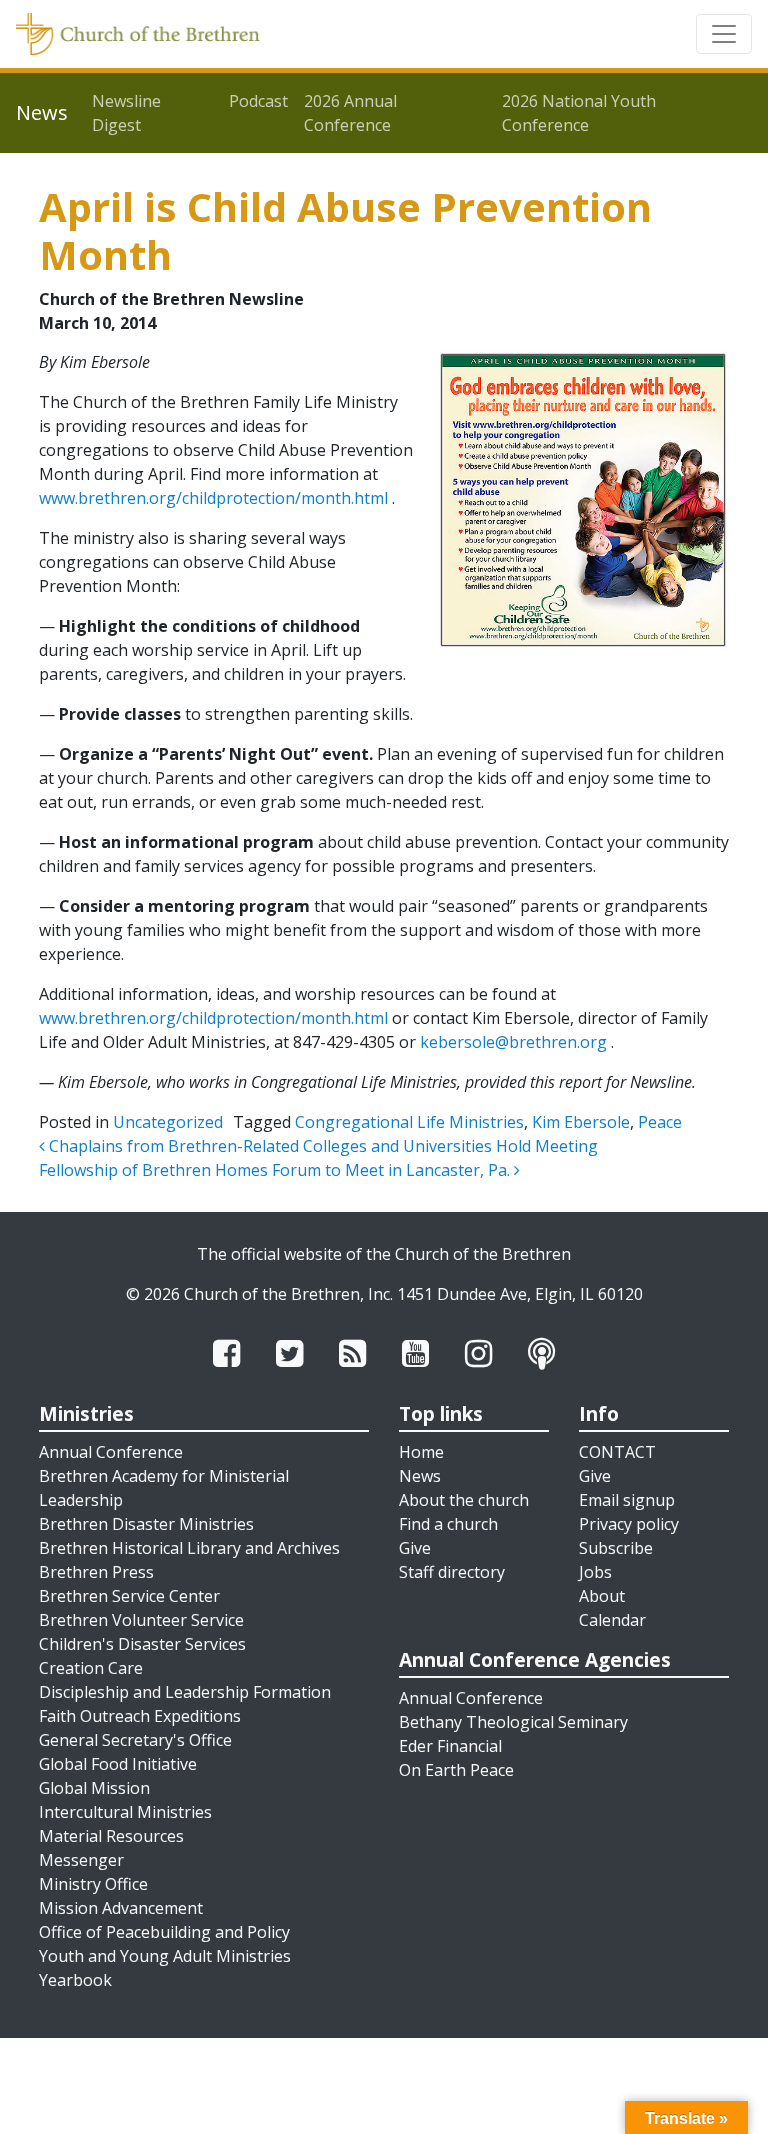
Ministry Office (93, 1884)
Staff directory (452, 1572)
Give (415, 1548)
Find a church (448, 1524)
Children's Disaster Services (142, 1644)
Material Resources (111, 1836)
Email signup (627, 1500)
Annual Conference (111, 1452)
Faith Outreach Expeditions (140, 1716)
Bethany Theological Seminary (513, 1722)
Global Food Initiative (118, 1764)
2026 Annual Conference (350, 113)
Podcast (258, 101)
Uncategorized (168, 1122)
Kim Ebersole (581, 1122)
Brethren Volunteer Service (141, 1620)
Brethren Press (96, 1572)
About (602, 1596)
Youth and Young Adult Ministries (165, 1956)
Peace (660, 1122)
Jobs (595, 1572)
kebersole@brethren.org (513, 1042)
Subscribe (616, 1548)
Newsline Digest (126, 113)
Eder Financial (450, 1746)
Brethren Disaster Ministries (146, 1524)
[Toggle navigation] (724, 34)
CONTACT (617, 1452)
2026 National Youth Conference (579, 113)
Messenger (81, 1860)
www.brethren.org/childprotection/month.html (213, 498)
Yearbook (75, 1980)
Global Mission (94, 1788)
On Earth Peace (456, 1770)
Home (421, 1452)
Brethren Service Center (129, 1596)
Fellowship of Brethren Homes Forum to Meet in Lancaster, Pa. (276, 1170)
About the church (464, 1500)
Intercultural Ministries (125, 1812)
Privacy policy (629, 1524)
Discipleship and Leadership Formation (185, 1692)
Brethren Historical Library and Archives (189, 1548)
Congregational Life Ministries (409, 1122)
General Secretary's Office (135, 1740)
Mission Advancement (121, 1908)
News (420, 1476)
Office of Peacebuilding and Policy (164, 1932)
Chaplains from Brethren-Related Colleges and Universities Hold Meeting (321, 1146)
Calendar (612, 1620)
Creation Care (91, 1668)
